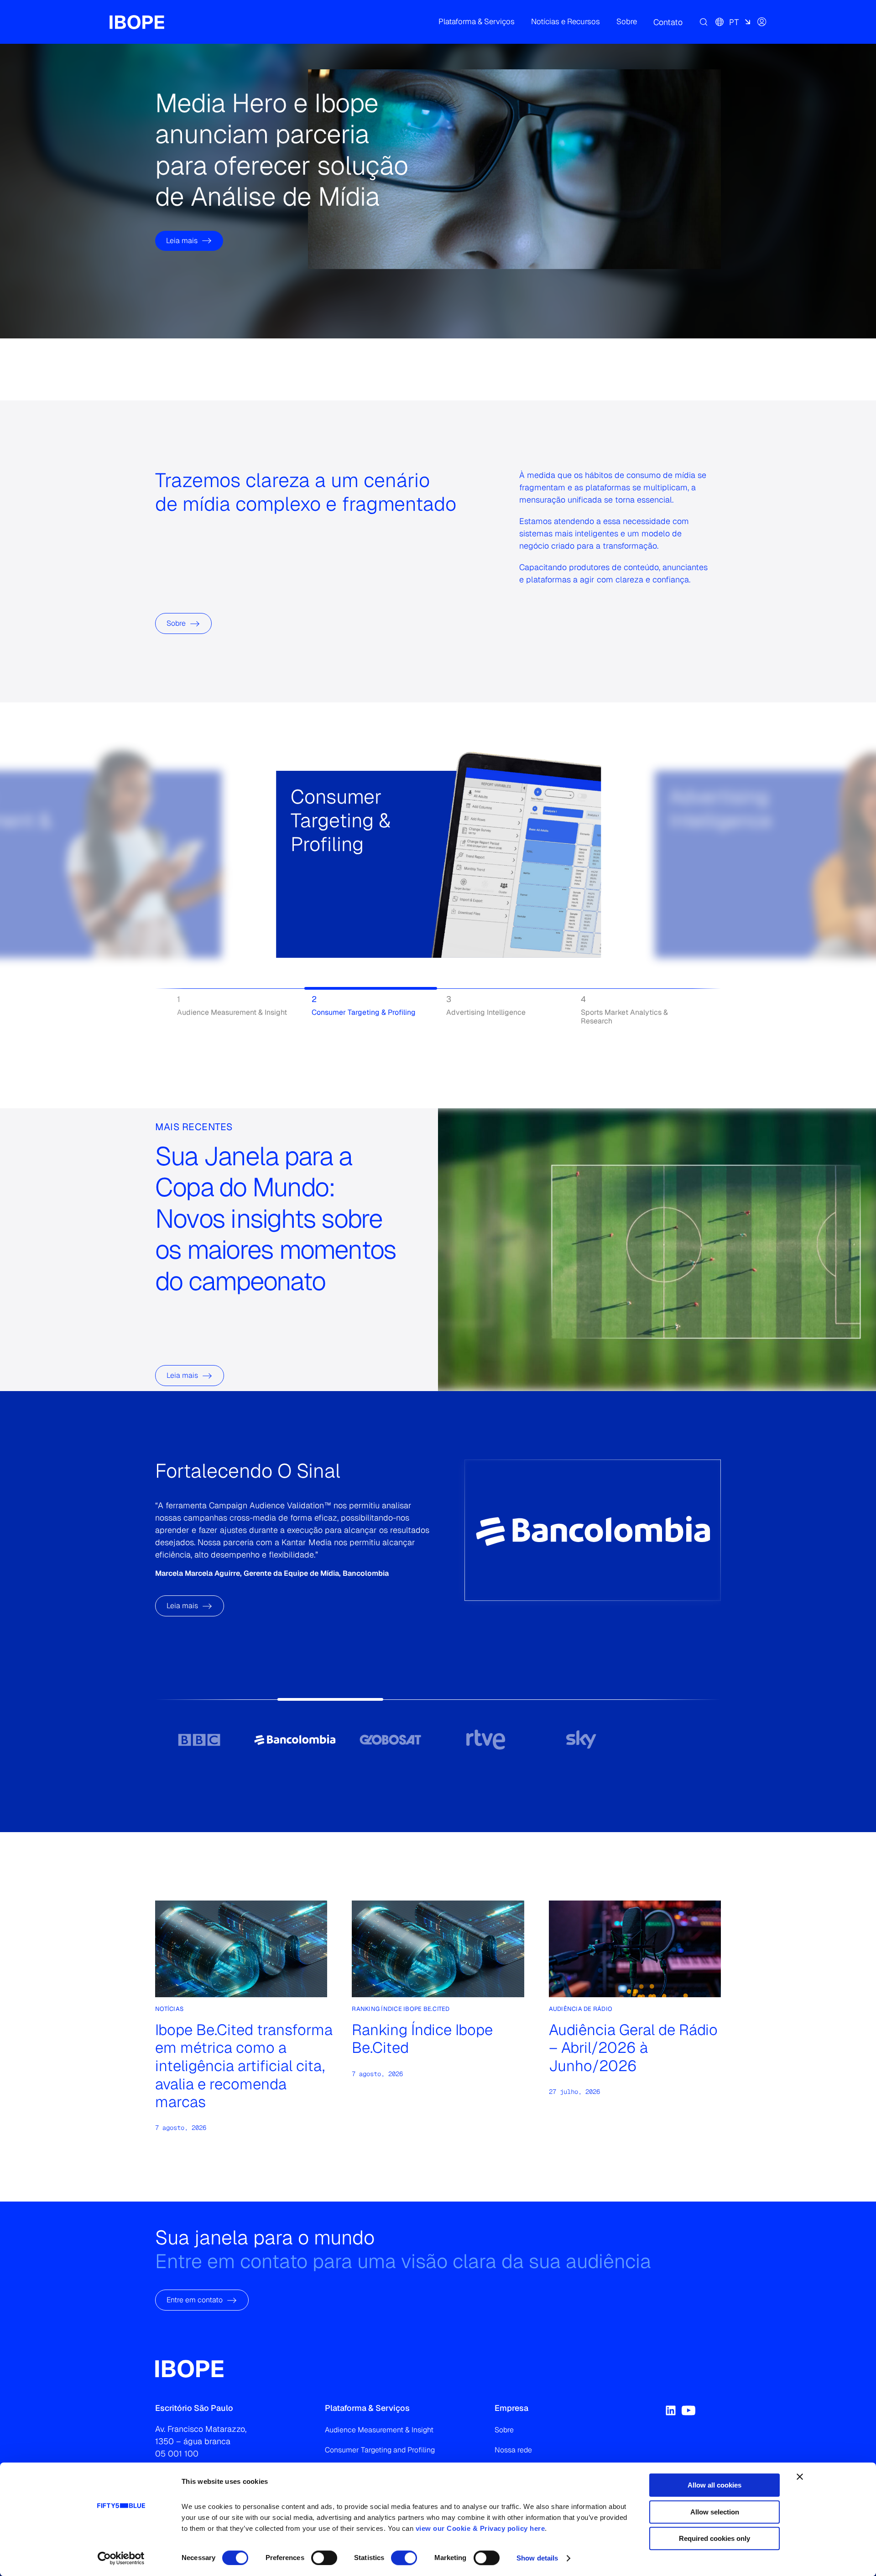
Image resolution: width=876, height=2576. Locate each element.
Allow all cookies (714, 2485)
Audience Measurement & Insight (379, 2430)
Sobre (176, 623)
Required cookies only (714, 2538)
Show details (537, 2558)
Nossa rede (513, 2450)
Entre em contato (195, 2300)
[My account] (762, 22)
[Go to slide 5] (581, 1740)
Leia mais (182, 241)
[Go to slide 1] (199, 1740)
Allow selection (715, 2512)
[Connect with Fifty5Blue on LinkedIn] (671, 2410)
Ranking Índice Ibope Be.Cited (422, 2039)
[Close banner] (800, 2477)
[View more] (302, 896)
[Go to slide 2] (295, 1740)
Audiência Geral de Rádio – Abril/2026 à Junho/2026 (633, 2048)
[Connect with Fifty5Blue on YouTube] (688, 2410)
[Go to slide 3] (390, 1740)
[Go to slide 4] (486, 1740)
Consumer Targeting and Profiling (380, 2450)
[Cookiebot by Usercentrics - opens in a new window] (121, 2558)
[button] (477, 22)
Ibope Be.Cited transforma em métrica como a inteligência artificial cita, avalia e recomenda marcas (244, 2066)
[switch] (324, 2558)
